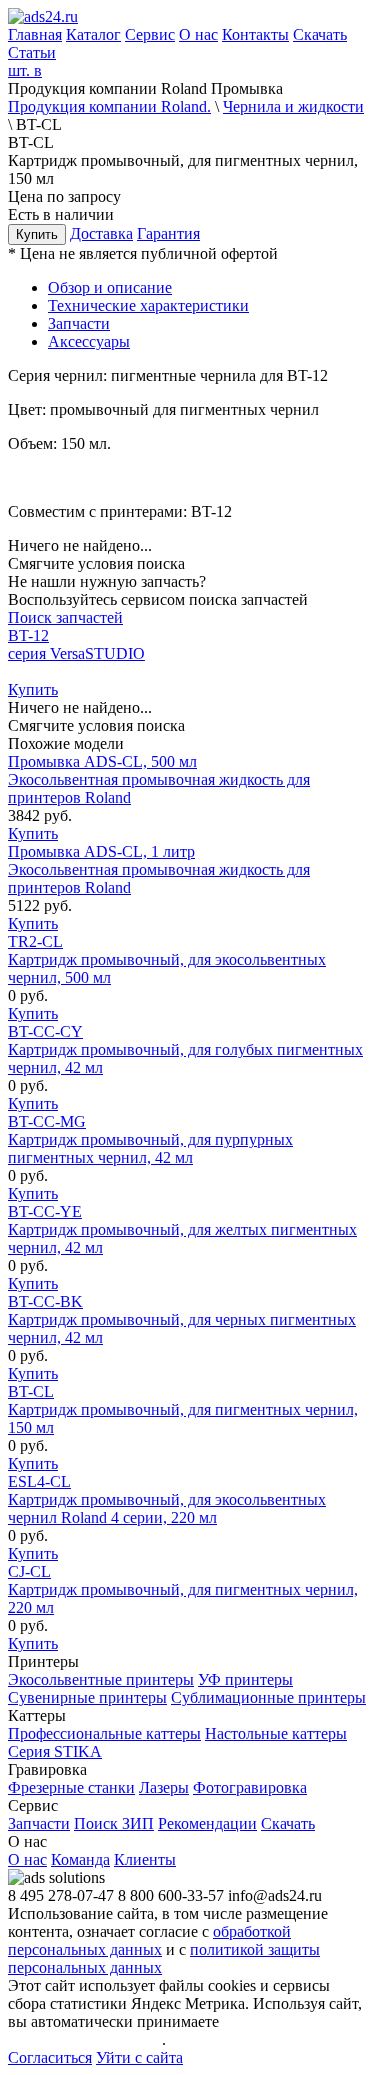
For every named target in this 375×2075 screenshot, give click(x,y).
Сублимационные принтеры (268, 1697)
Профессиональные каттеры (104, 1733)
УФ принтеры (245, 1679)
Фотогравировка (250, 1787)
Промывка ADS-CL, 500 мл (159, 779)
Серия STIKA (55, 1751)
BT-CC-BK (182, 1319)
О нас (198, 34)
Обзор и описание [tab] (110, 287)
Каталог (93, 34)
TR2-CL (167, 959)
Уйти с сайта (139, 2057)
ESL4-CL (167, 1499)
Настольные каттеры (276, 1733)
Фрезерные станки (71, 1787)
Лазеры (164, 1787)
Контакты (255, 34)
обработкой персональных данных (149, 1940)
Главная (35, 34)
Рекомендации (207, 1823)
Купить (37, 234)
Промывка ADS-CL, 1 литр (159, 869)
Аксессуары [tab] (89, 341)
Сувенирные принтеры (87, 1697)
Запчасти (39, 1823)
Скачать (320, 34)
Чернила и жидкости (293, 106)
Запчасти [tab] (79, 323)
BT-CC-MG (150, 1139)
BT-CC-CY (185, 1049)
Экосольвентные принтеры (101, 1679)
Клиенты (145, 1859)
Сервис (150, 34)
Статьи (32, 52)
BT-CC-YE (182, 1229)
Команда (80, 1859)
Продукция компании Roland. (109, 106)
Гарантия (168, 233)
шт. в (25, 70)
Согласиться (50, 2057)
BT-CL (183, 1409)
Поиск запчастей (65, 617)
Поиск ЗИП (114, 1823)
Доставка (101, 233)
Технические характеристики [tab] (148, 305)
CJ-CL (183, 1589)
